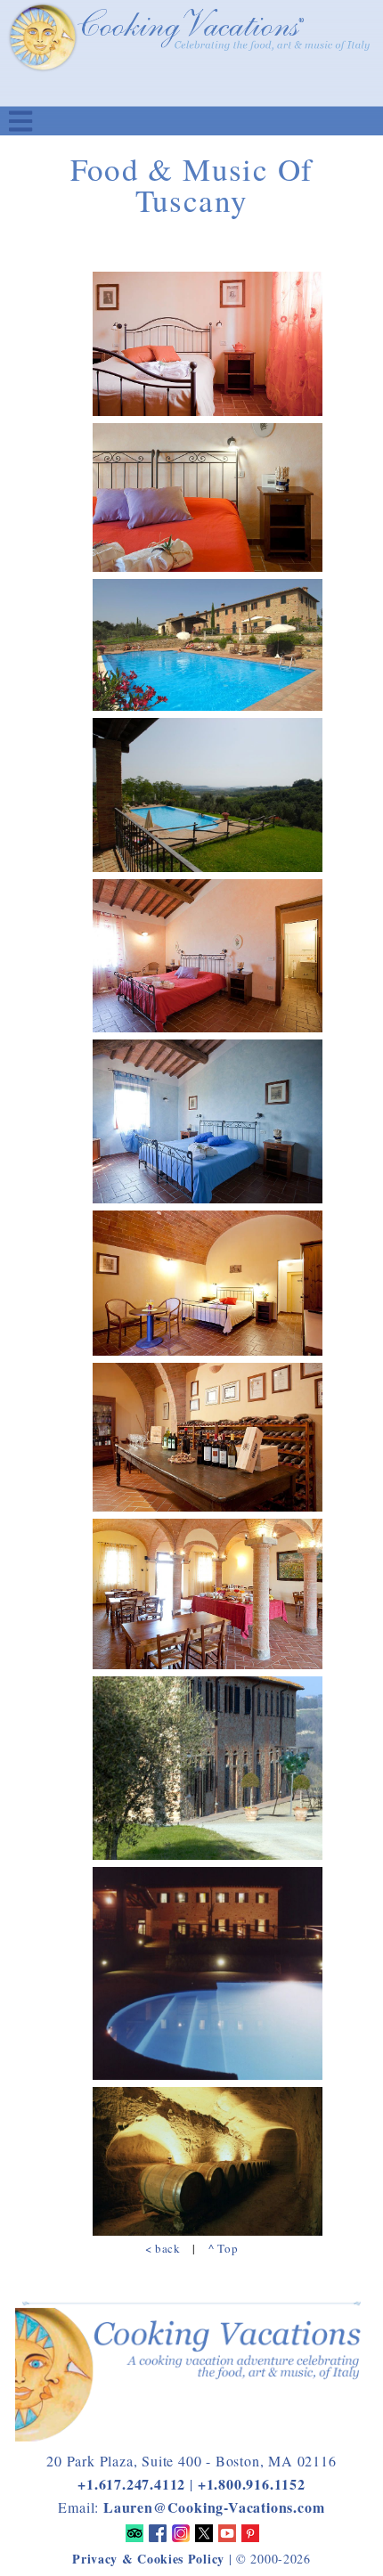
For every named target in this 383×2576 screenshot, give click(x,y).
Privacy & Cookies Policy (148, 2559)
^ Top (223, 2248)
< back (163, 2248)
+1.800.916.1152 (252, 2484)
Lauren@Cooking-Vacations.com (214, 2507)
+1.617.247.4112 (131, 2484)
